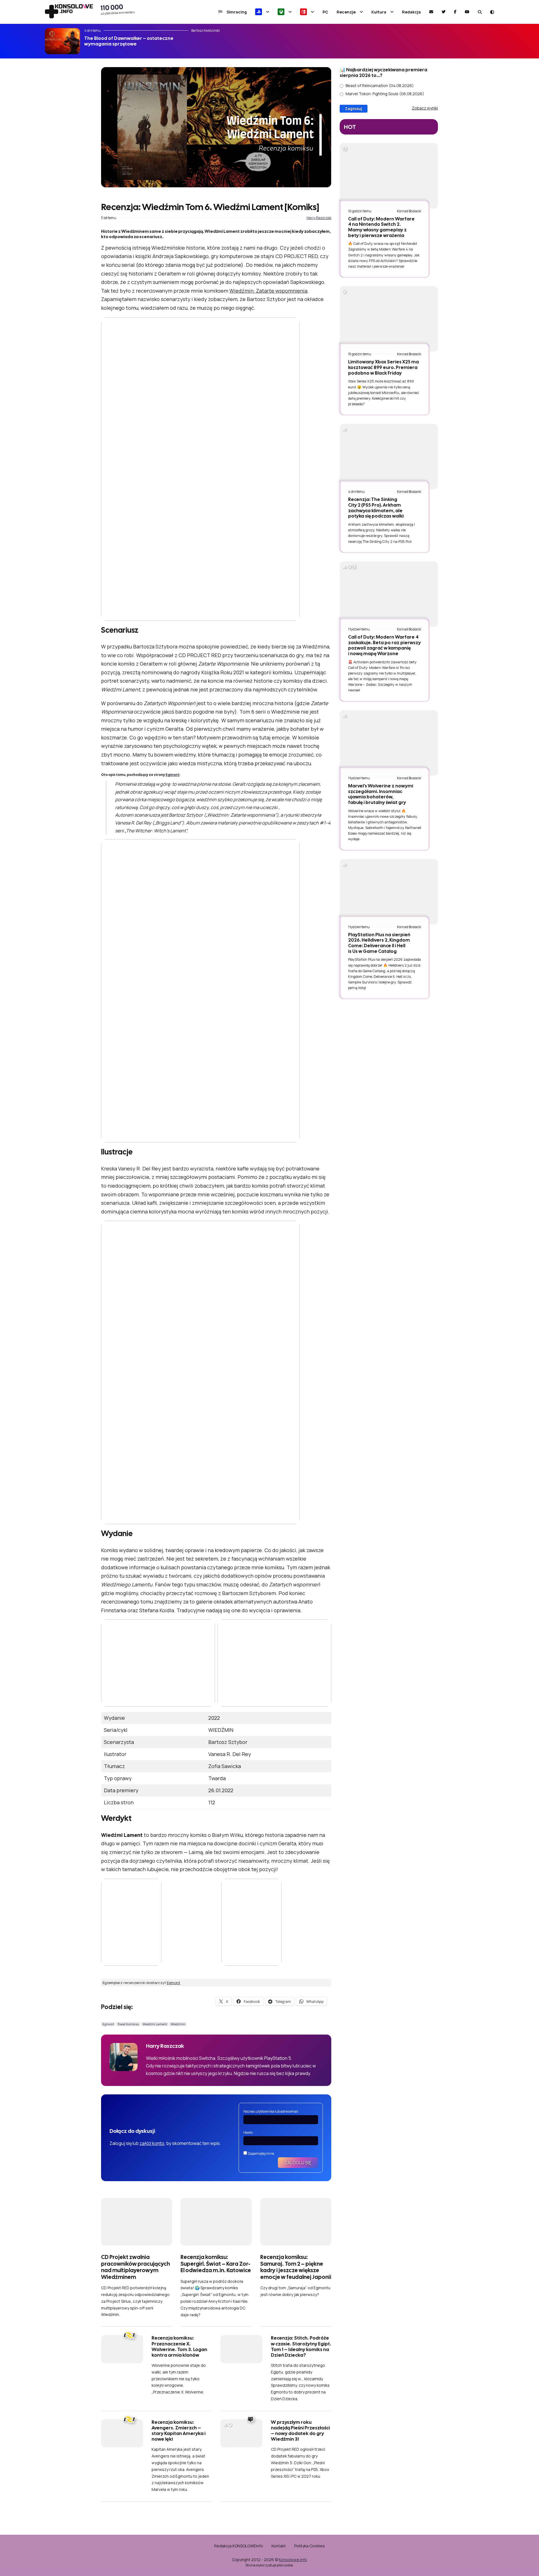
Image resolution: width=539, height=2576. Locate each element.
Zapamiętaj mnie (261, 2154)
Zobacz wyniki (425, 108)
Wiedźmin (178, 2024)
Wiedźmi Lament (155, 2024)
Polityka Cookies (310, 2546)
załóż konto (152, 2143)
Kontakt (279, 2546)
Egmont (173, 775)
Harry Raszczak (319, 218)
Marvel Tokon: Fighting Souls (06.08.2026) (385, 94)
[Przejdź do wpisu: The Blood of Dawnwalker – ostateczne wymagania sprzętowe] (62, 41)
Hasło (248, 2132)
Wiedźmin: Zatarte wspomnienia (268, 291)
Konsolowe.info (293, 2560)
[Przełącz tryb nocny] (492, 12)
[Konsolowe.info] (69, 12)
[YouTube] (467, 12)
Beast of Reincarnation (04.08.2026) (380, 86)
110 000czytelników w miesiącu (118, 9)
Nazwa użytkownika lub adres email (271, 2111)
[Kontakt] (431, 12)
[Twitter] (444, 12)
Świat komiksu (128, 2024)
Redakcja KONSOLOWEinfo (239, 2546)
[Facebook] (455, 12)
